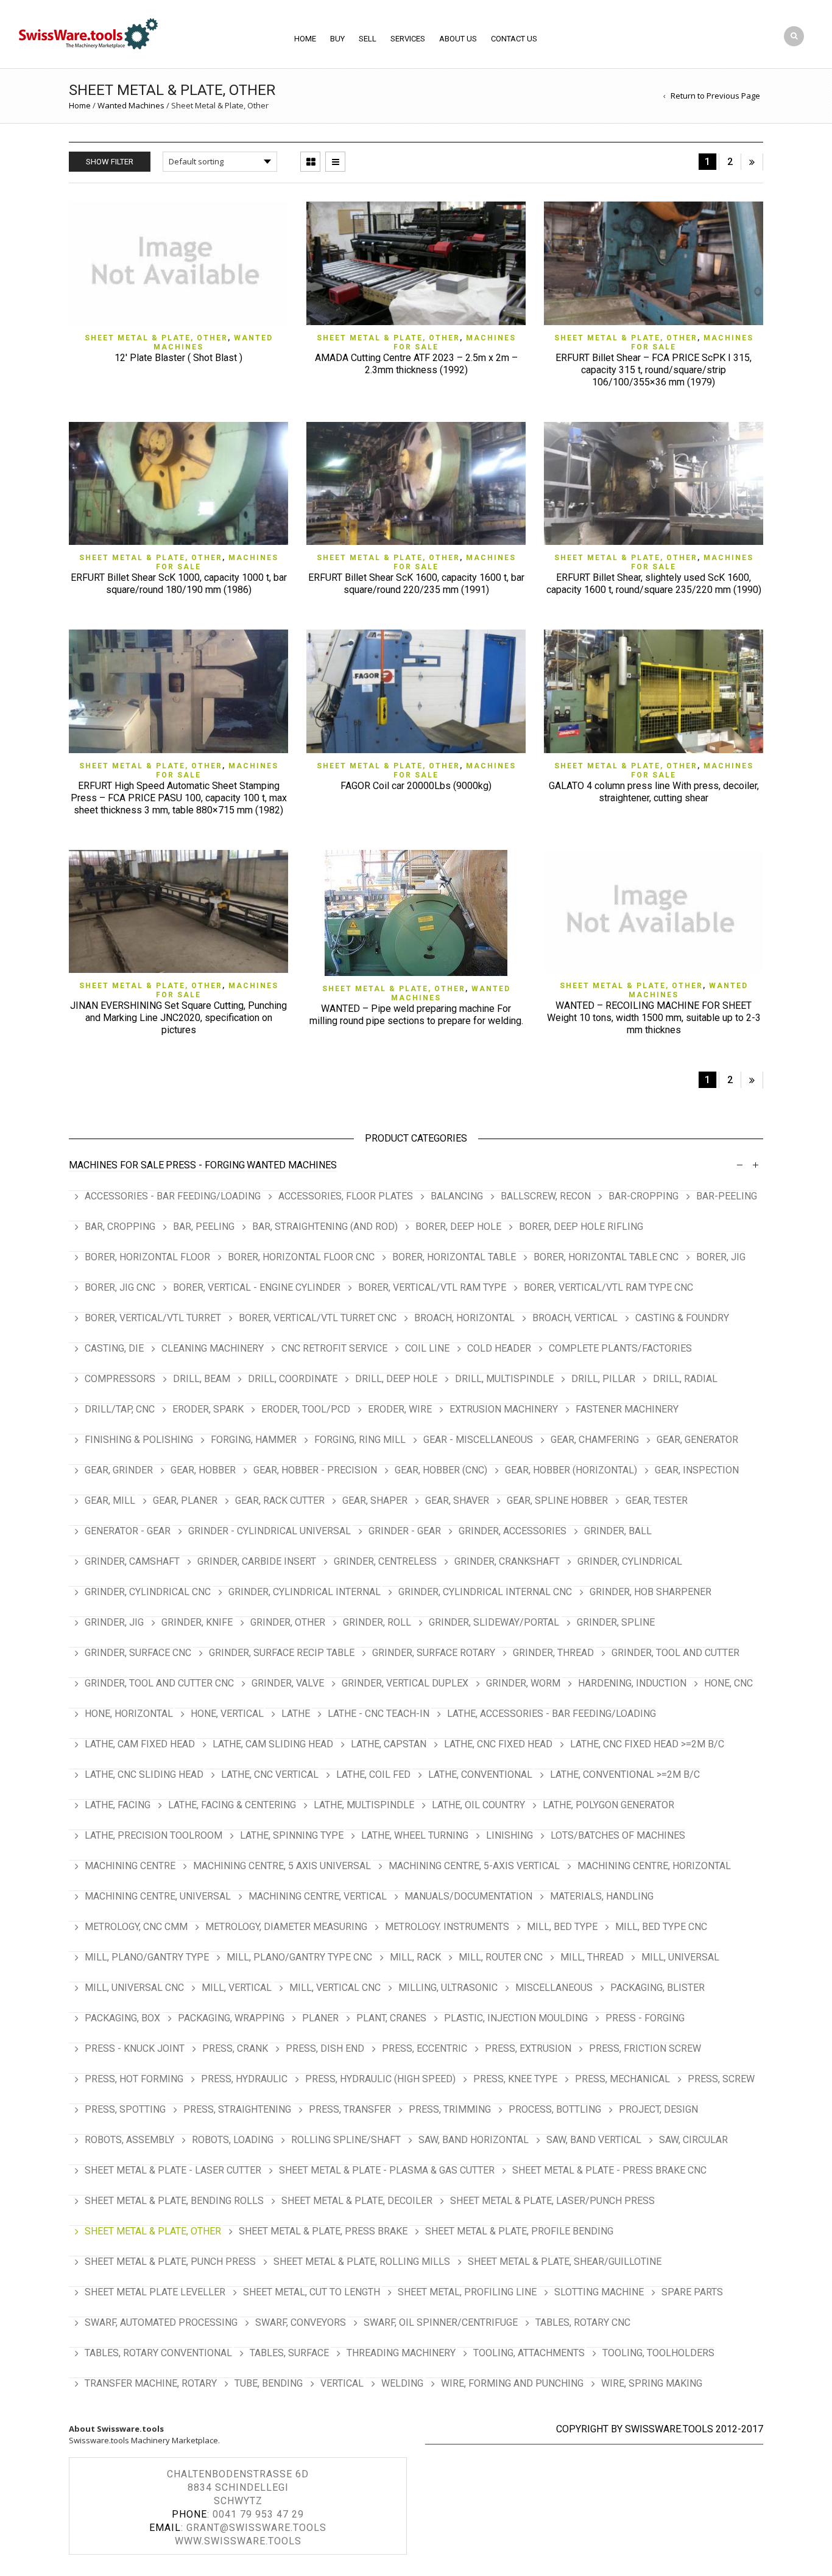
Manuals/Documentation (468, 1896)
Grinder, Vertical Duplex (405, 1683)
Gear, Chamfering (595, 1440)
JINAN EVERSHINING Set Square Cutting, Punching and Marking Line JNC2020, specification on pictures (178, 1018)
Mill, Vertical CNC (335, 1988)
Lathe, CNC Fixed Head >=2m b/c (647, 1744)
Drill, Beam (202, 1379)
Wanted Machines (131, 105)
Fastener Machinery (627, 1409)
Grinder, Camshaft (132, 1561)
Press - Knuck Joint (135, 2048)
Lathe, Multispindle (364, 1805)
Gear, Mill (110, 1500)
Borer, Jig (721, 1257)
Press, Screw (721, 2079)
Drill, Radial (685, 1379)
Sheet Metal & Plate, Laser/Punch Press (552, 2201)
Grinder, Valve (288, 1683)
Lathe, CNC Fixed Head (498, 1744)
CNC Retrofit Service (334, 1348)
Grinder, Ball (618, 1531)
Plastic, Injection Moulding (516, 2018)
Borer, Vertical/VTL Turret (153, 1318)
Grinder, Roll (377, 1622)
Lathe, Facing (118, 1805)
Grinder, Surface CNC (138, 1653)
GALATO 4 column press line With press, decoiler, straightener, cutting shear (654, 792)
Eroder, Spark (208, 1409)
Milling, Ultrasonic (448, 1988)
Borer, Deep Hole (458, 1227)
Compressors (120, 1379)
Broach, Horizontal (464, 1318)
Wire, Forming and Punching (512, 2383)
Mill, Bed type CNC (661, 1927)
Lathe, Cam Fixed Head (140, 1744)
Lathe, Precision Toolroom (153, 1835)
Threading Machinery (401, 2353)
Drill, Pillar (603, 1379)
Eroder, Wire (400, 1409)
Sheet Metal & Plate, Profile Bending (519, 2231)
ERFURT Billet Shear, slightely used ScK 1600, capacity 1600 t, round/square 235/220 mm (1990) (654, 584)
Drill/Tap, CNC (120, 1409)
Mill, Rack (415, 1957)
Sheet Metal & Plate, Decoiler (357, 2201)
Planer (320, 2018)
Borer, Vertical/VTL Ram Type (432, 1287)
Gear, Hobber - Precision (315, 1470)
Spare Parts (692, 2292)
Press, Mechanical (622, 2079)
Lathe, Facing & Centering (232, 1805)
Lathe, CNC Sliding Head (144, 1774)
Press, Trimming (450, 2109)
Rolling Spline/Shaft (346, 2140)
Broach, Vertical (575, 1318)
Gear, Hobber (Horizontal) (571, 1470)
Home (305, 39)
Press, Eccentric (425, 2048)
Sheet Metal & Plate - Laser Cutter (173, 2170)
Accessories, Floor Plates (346, 1196)
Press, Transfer (350, 2109)
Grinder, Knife (197, 1622)
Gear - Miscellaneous (478, 1440)
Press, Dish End (325, 2048)
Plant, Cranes (391, 2018)
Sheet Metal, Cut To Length (312, 2292)
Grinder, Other (288, 1622)
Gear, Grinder (119, 1470)
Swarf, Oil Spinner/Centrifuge (441, 2322)
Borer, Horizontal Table (454, 1257)
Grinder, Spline (616, 1622)
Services (408, 39)
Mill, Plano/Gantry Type (147, 1957)
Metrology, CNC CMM (136, 1927)
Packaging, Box (122, 2018)
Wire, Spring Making (652, 2383)
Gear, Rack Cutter (280, 1500)
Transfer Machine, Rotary (151, 2383)
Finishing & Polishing (139, 1440)
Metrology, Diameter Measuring (286, 1927)
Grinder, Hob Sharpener (650, 1592)
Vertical (342, 2383)
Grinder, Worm (523, 1683)
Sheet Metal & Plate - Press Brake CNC (609, 2170)
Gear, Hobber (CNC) (441, 1470)
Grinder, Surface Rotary (434, 1653)
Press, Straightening (237, 2109)
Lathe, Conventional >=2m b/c (625, 1774)
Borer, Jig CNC (120, 1287)
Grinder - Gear (405, 1531)
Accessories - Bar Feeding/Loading (173, 1196)
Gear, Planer (185, 1500)
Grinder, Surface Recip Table (282, 1653)
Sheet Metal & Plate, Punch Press (170, 2262)
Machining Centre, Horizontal (654, 1866)
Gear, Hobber (203, 1470)
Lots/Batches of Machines (618, 1835)
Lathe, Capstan (389, 1744)
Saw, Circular (693, 2140)
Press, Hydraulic (244, 2079)
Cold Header (499, 1348)
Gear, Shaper (375, 1500)
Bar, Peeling (204, 1227)
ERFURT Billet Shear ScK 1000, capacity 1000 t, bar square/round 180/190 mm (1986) (179, 584)
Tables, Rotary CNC (583, 2322)
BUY (337, 39)
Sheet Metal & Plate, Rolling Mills (362, 2262)
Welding (402, 2383)
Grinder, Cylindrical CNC (148, 1592)
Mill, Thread (592, 1957)
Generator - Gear (128, 1531)
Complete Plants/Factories (620, 1348)
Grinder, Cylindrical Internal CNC (485, 1592)
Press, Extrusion (528, 2048)
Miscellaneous (554, 1988)
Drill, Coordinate (293, 1379)
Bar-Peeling (727, 1196)
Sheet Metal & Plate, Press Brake (323, 2231)
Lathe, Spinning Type (292, 1835)
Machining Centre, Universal (158, 1896)
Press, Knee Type (515, 2079)
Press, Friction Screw (645, 2048)
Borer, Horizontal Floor (147, 1257)
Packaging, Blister (657, 1988)
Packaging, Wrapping (231, 2018)
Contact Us (514, 39)
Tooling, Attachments (529, 2353)
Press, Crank (235, 2048)
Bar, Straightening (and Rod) (325, 1227)
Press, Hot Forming (134, 2079)
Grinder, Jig (114, 1622)
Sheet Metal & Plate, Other (156, 338)
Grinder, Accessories (513, 1531)
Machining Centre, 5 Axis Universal (282, 1866)
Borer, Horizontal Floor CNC (301, 1257)
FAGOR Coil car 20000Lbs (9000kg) (416, 786)
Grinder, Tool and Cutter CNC (159, 1683)
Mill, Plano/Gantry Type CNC (299, 1957)
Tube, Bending (269, 2383)
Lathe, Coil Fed (373, 1774)
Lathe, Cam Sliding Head (273, 1744)
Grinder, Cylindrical (630, 1561)
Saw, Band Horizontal (474, 2140)
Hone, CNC (728, 1683)
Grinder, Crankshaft (507, 1561)
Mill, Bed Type (562, 1927)
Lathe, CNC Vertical (270, 1774)
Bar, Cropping (120, 1227)
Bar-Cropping (643, 1196)
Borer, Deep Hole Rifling (581, 1227)
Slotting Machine (599, 2292)
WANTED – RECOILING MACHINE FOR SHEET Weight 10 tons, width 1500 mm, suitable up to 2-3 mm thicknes (654, 1018)
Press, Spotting (125, 2109)
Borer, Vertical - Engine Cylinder (257, 1287)
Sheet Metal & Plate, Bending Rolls (174, 2201)
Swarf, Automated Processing (161, 2322)
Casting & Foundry (682, 1318)
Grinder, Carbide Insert (257, 1561)
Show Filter (110, 162)
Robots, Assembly (129, 2140)
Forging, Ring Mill (360, 1440)
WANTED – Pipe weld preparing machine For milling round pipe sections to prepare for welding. (416, 1015)
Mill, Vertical (237, 1988)
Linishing (509, 1835)
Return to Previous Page (715, 96)
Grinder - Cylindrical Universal (270, 1531)
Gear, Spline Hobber (557, 1500)
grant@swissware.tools (256, 2528)
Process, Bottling (555, 2109)
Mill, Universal (680, 1957)
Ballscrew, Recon (546, 1196)
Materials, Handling (602, 1896)
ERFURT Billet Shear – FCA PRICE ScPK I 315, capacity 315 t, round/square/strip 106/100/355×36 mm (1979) (654, 370)
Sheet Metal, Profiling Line (467, 2292)
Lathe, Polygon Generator (608, 1805)
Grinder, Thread (553, 1653)
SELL (368, 39)
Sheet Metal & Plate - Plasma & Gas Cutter (387, 2170)
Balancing (457, 1196)
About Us (458, 39)
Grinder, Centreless (385, 1561)
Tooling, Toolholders (658, 2353)
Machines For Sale (116, 1165)
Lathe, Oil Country (478, 1805)
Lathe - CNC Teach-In (379, 1714)
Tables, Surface (289, 2353)
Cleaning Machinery (213, 1348)
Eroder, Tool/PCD (306, 1409)
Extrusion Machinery (504, 1409)
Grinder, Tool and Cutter (675, 1653)
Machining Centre (130, 1866)
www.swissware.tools (238, 2541)
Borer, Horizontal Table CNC (606, 1257)
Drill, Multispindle (504, 1379)
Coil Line (427, 1348)
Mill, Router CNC (501, 1957)
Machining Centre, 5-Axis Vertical (474, 1866)
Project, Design (658, 2109)
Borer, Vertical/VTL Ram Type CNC (608, 1287)
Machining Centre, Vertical (318, 1896)
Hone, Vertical (227, 1714)
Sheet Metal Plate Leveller (155, 2292)
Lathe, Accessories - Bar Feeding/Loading (552, 1714)
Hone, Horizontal (129, 1714)
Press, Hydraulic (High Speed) (380, 2079)
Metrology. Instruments (447, 1927)
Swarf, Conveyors (301, 2322)
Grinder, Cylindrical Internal (305, 1592)
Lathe (296, 1714)
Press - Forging (205, 1165)
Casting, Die (114, 1348)
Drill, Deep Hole (396, 1379)
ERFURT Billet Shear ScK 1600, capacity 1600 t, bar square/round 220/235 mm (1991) (416, 584)
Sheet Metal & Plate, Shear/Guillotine (565, 2262)
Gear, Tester (657, 1500)
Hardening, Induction (632, 1683)
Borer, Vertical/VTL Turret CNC (318, 1318)
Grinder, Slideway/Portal (494, 1622)
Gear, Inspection (697, 1470)
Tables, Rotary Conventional (158, 2353)
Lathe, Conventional (480, 1774)
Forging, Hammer (254, 1440)
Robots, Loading (233, 2140)
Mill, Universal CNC (134, 1988)
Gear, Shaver (457, 1500)
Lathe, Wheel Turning (415, 1835)
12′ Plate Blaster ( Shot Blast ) (178, 358)
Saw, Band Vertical (594, 2140)
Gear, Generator (697, 1440)
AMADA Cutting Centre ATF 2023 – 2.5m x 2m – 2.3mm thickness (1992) (416, 364)
